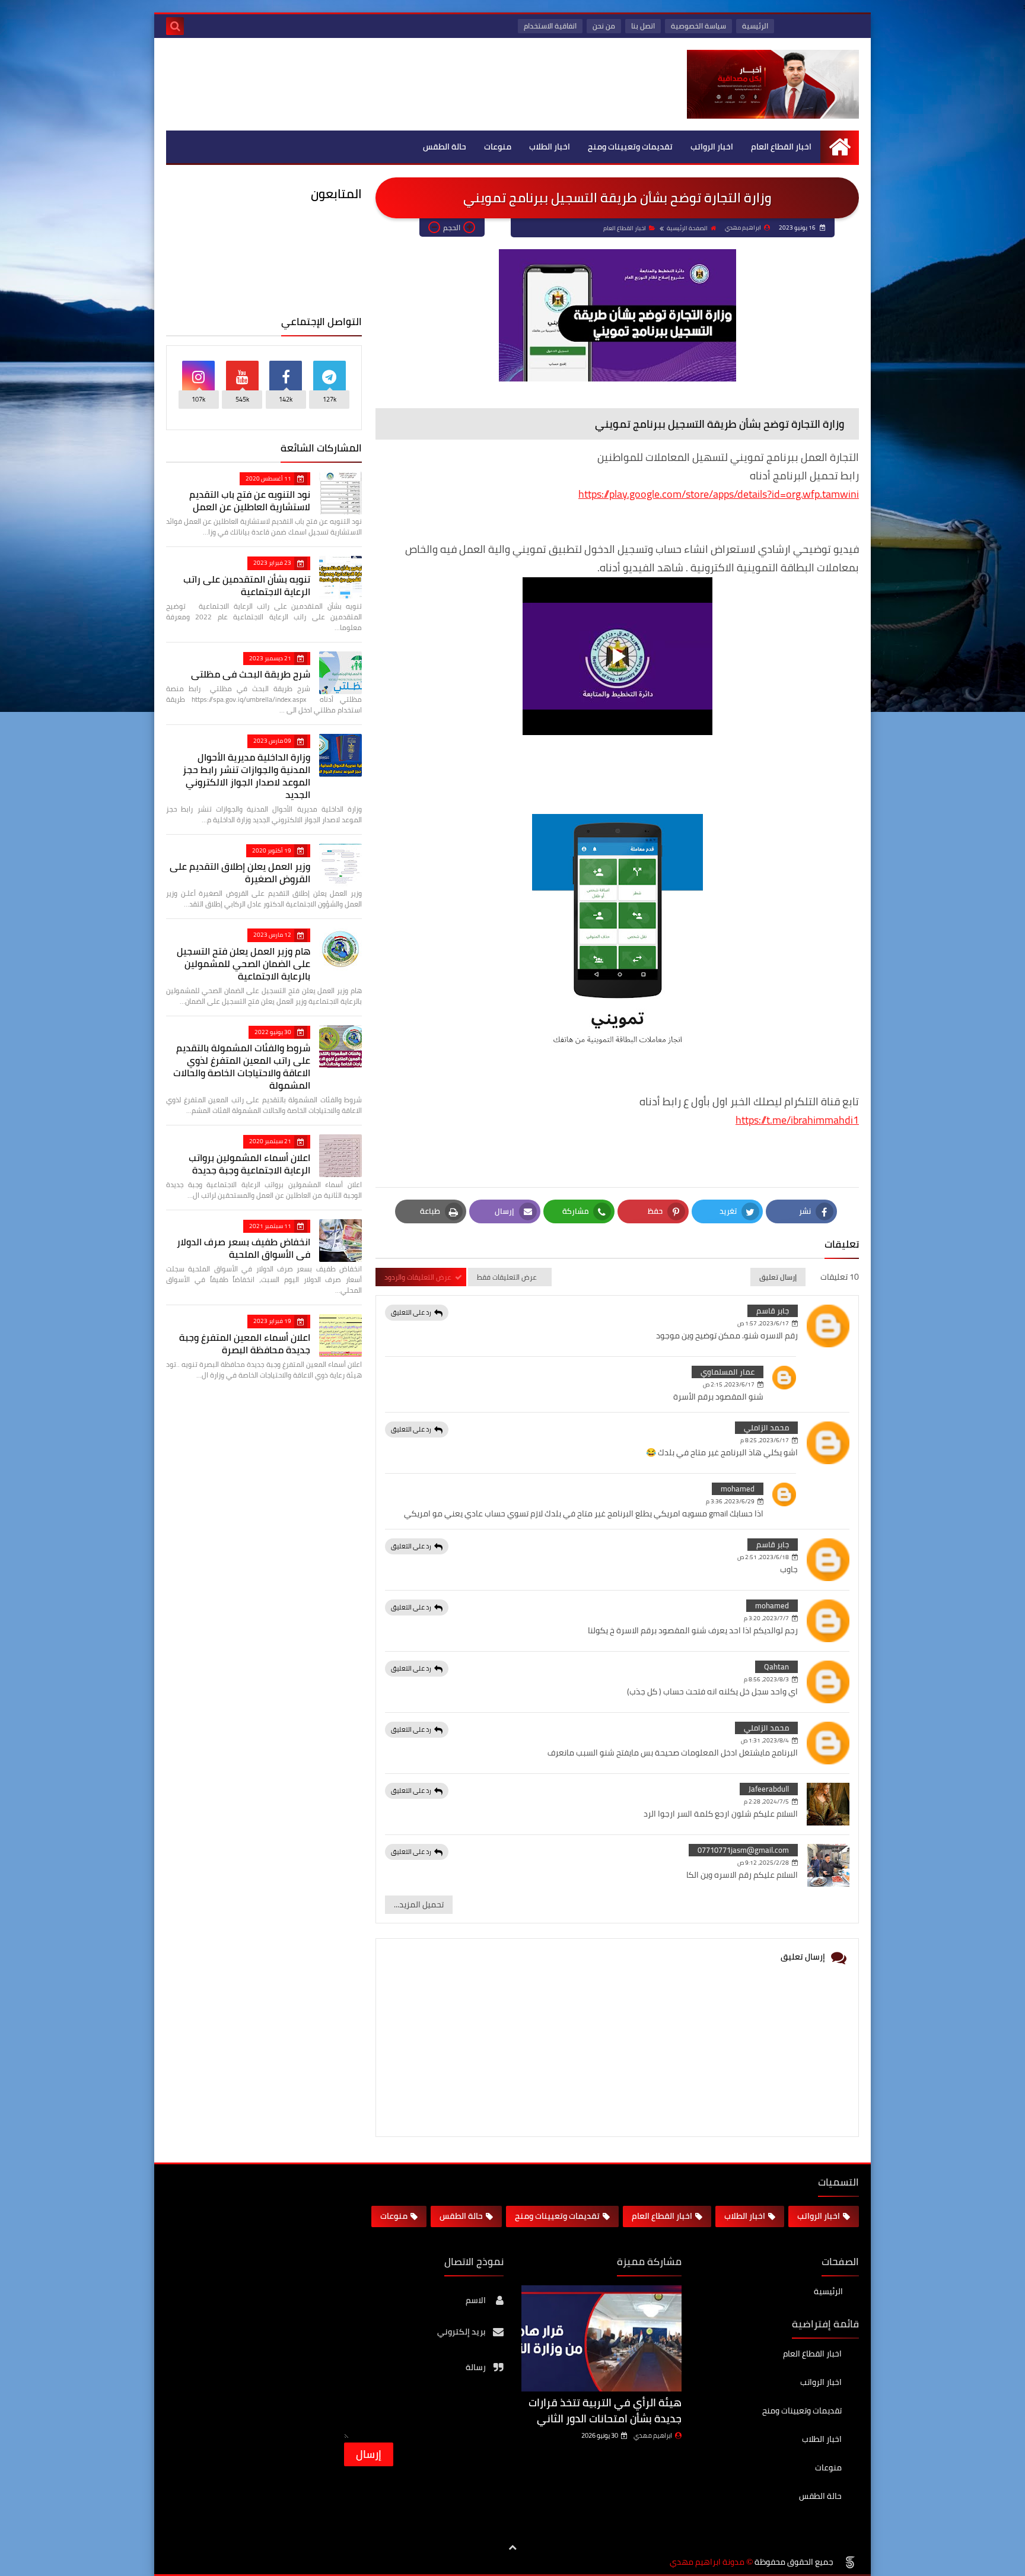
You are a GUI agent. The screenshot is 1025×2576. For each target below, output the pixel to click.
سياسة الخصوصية (698, 26)
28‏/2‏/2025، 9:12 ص (763, 1863)
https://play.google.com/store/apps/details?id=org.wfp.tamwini (719, 494)
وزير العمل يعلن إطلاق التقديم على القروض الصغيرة (240, 872)
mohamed (738, 1489)
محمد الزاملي (766, 1427)
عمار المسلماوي (728, 1372)
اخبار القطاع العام (781, 147)
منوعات (498, 147)
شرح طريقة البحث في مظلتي (251, 674)
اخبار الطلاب (550, 147)
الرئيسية (755, 26)
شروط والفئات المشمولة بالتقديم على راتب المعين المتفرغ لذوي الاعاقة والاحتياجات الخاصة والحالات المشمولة (242, 1066)
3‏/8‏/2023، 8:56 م (766, 1679)
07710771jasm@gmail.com (743, 1850)
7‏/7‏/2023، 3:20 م (766, 1618)
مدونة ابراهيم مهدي (707, 2562)
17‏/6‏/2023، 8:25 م (765, 1440)
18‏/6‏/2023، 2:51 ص (763, 1557)
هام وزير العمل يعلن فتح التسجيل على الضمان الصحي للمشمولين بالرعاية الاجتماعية (243, 963)
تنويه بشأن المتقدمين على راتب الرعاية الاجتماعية (247, 585)
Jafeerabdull (769, 1789)
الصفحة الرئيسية (687, 228)
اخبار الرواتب (712, 147)
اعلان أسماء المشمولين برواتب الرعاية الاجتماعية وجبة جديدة (249, 1164)
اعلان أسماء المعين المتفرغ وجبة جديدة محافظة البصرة (245, 1343)
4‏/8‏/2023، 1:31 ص (765, 1740)
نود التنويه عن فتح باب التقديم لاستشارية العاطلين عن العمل (250, 500)
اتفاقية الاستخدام (550, 26)
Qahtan (776, 1667)
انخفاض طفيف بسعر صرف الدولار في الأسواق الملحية (243, 1248)
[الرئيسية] (840, 147)
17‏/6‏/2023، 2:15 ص (729, 1384)
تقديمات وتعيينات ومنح (630, 147)
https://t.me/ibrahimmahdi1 (797, 1120)
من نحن (604, 26)
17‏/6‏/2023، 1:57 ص (763, 1323)
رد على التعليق (411, 1312)
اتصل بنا (643, 26)
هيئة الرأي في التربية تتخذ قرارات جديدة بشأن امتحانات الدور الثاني (605, 2410)
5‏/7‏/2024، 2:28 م (766, 1801)
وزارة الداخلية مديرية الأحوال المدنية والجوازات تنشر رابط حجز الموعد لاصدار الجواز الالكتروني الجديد (246, 776)
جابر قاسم (773, 1311)
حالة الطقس (445, 147)
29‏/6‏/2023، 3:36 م (730, 1501)
